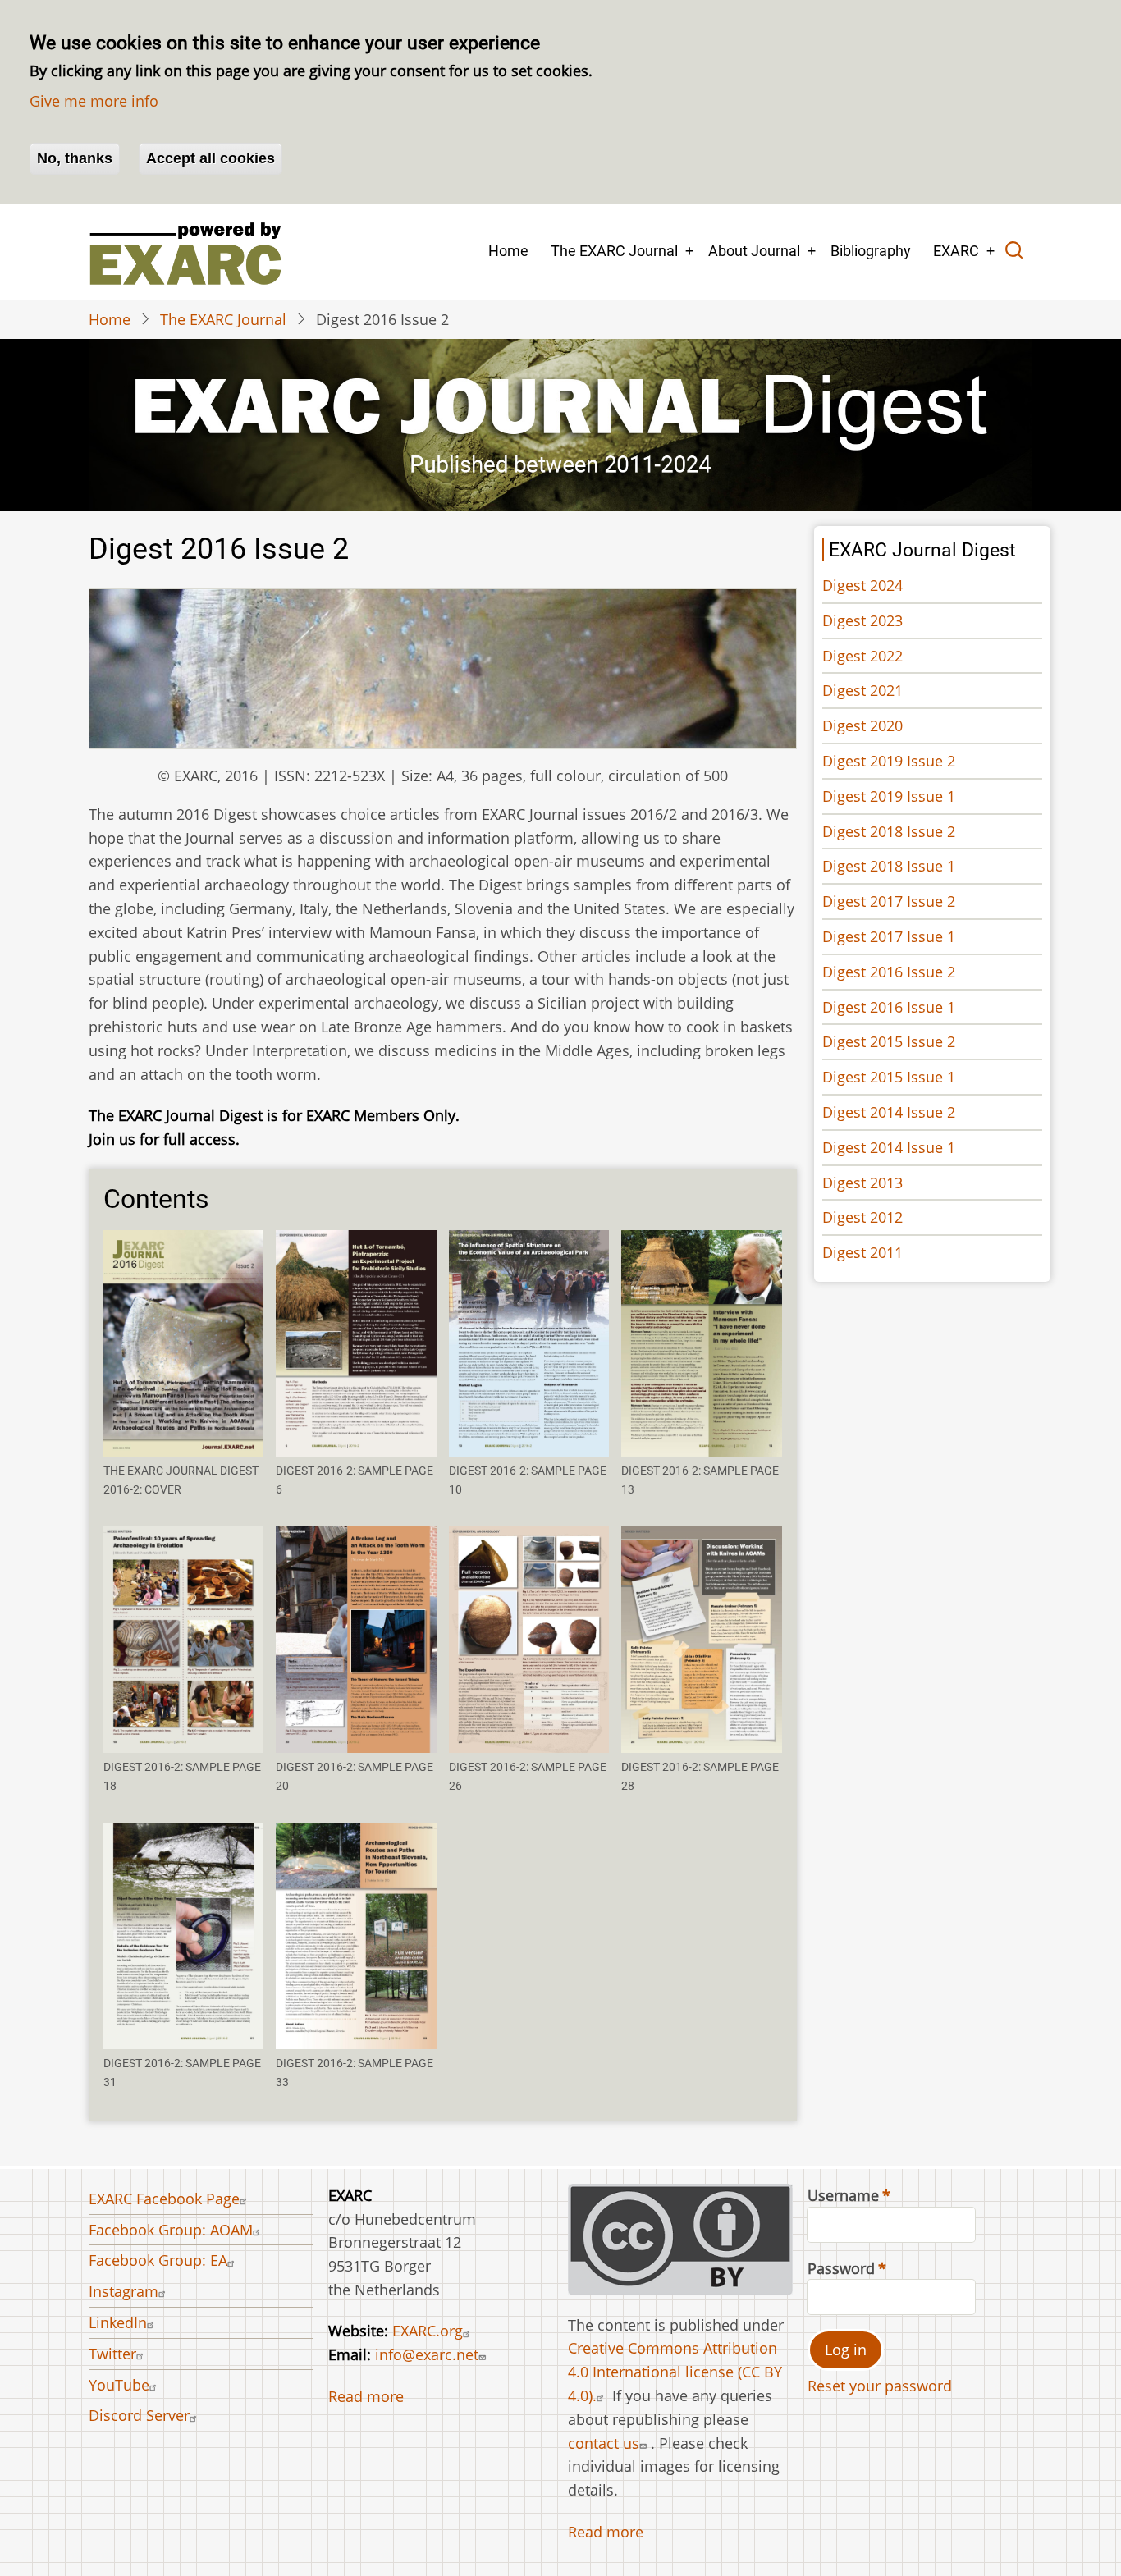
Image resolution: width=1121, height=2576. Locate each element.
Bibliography (871, 251)
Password (841, 2268)
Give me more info (94, 101)
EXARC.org (428, 2331)
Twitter (112, 2354)
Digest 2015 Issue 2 (889, 1041)
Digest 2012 (862, 1217)
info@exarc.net (427, 2354)
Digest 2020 (862, 725)
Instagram (124, 2291)
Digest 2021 (862, 690)
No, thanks (75, 158)
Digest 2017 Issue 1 (889, 936)
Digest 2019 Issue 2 (889, 761)
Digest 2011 (862, 1252)
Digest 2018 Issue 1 (889, 866)
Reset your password (880, 2386)
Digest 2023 (862, 620)
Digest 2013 (862, 1183)
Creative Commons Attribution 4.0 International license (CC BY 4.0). (675, 2372)
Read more (366, 2396)
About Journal (754, 251)
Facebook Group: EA (158, 2260)
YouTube (119, 2385)
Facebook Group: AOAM (171, 2230)
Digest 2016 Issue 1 (889, 1007)
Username (843, 2195)
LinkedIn (118, 2322)
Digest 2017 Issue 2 (889, 901)
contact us (604, 2443)
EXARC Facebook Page (164, 2199)
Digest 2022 (862, 656)
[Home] (185, 252)
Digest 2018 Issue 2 (889, 831)
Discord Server (139, 2415)
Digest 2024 (862, 585)
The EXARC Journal (614, 251)
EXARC (956, 251)
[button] (183, 1343)
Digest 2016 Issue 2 (889, 972)
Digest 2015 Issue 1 (889, 1077)
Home (508, 251)
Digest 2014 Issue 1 (889, 1147)
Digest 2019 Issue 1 (889, 796)
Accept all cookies (210, 158)
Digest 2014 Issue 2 (889, 1112)
